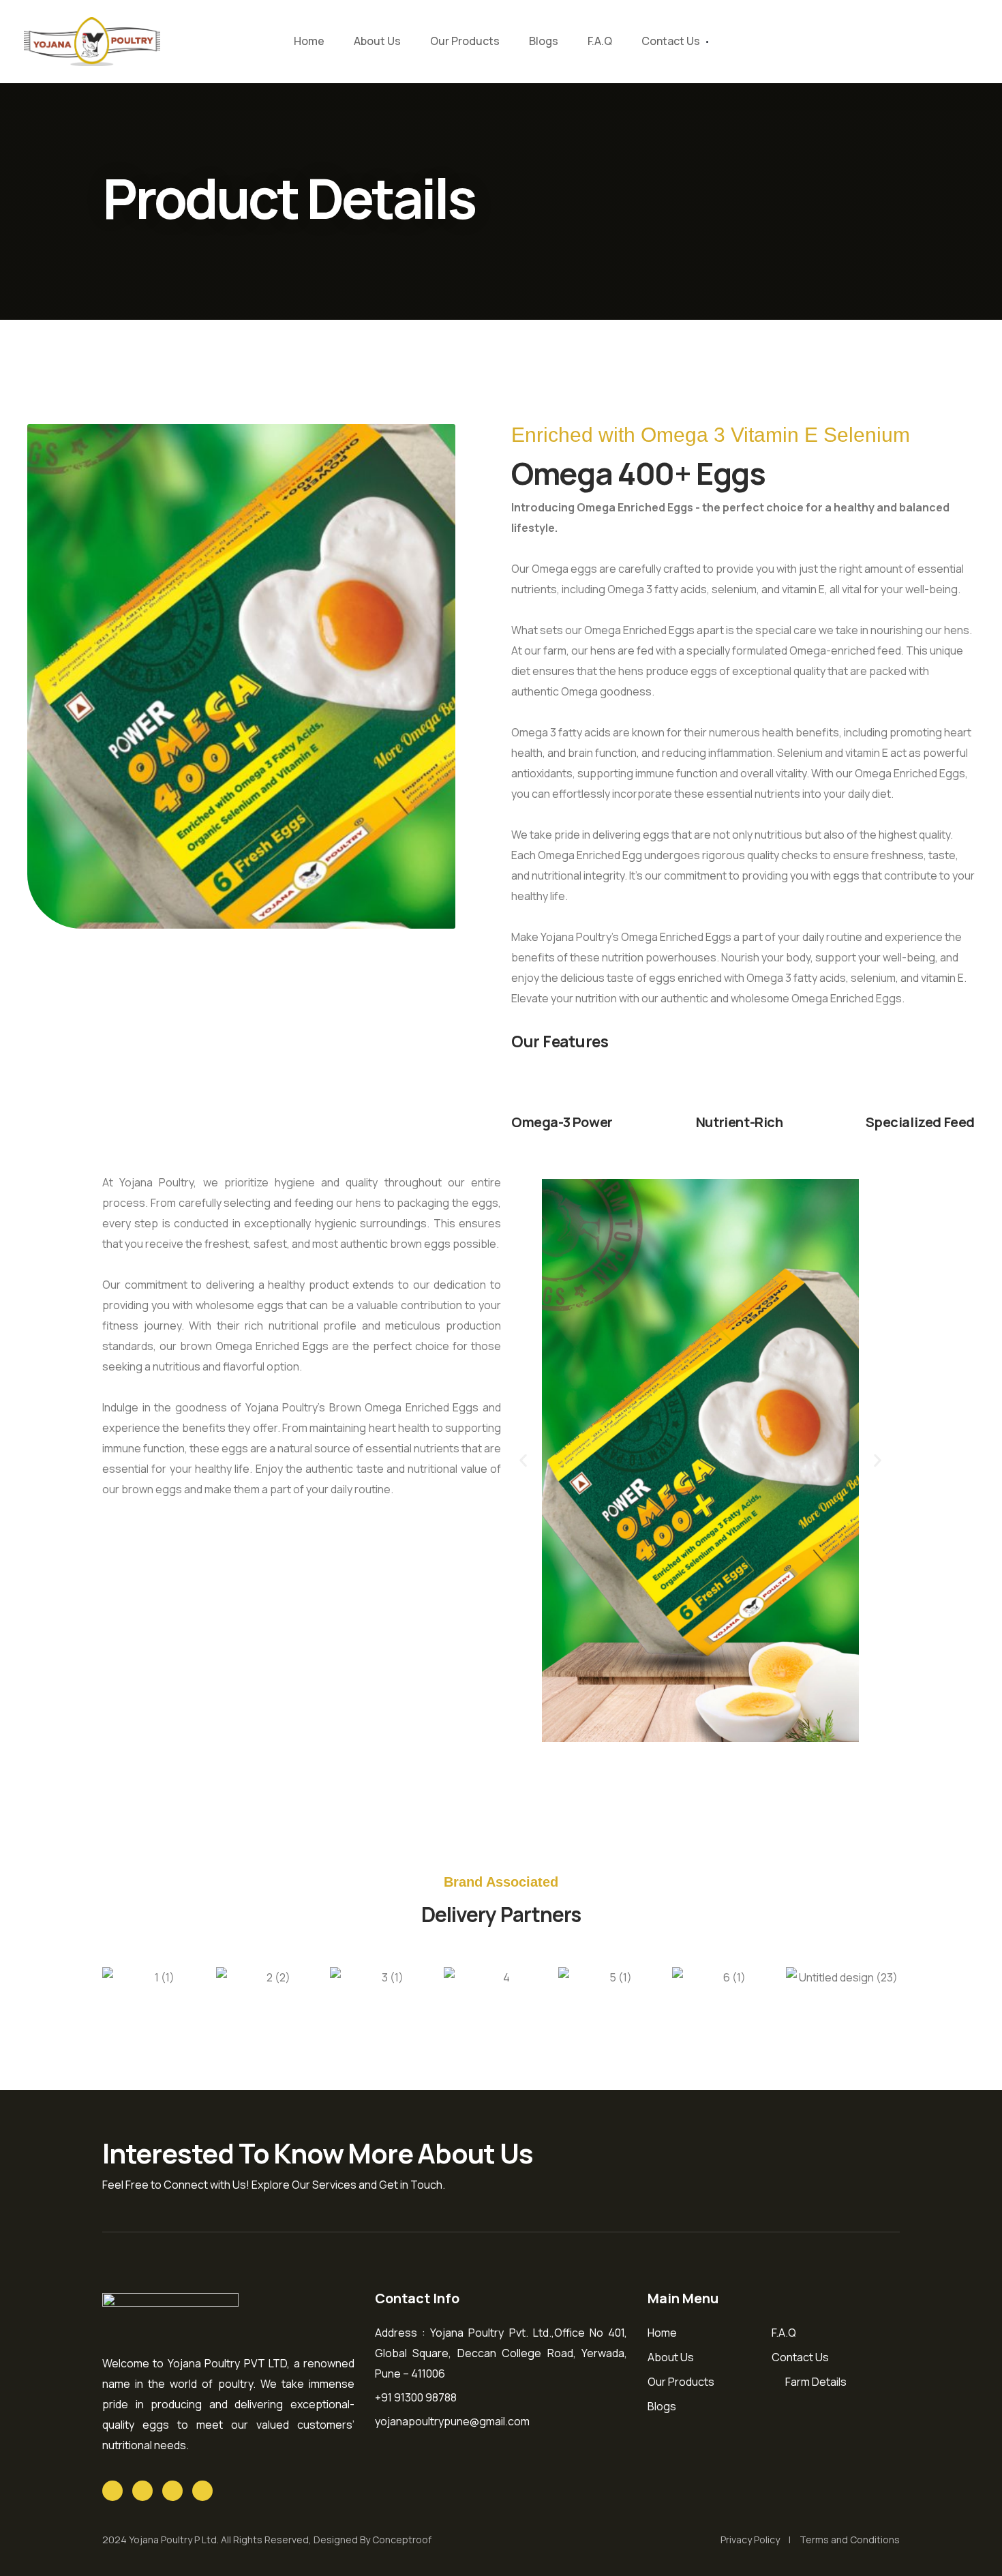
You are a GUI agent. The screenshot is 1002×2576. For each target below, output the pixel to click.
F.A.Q (600, 41)
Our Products (465, 41)
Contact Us (671, 41)
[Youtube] (172, 2491)
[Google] (112, 2491)
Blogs (544, 41)
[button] (523, 1461)
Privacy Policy (750, 2540)
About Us (377, 41)
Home (309, 41)
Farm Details (816, 2382)
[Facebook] (142, 2491)
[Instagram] (202, 2491)
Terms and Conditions (850, 2540)
